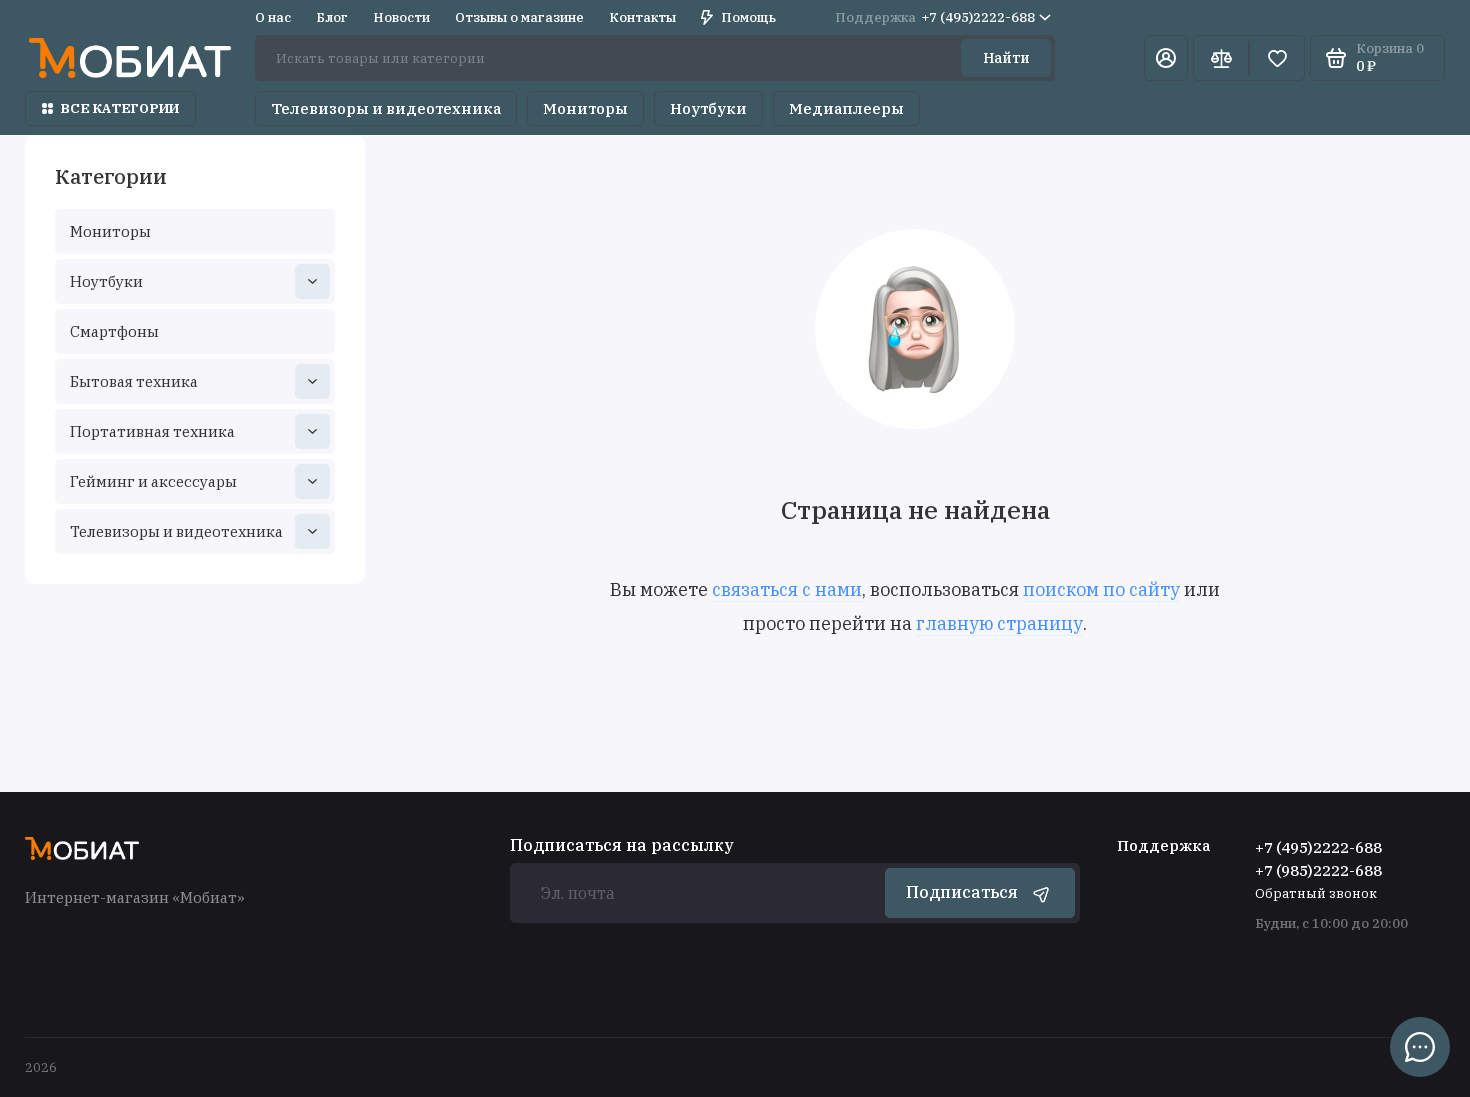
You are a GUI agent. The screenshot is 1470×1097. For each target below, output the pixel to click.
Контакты (642, 17)
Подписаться (962, 892)
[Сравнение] (1221, 58)
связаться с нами (787, 589)
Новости (401, 17)
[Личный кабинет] (1166, 58)
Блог (332, 17)
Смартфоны (114, 331)
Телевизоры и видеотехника (386, 108)
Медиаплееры (846, 108)
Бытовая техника (134, 381)
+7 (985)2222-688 (1318, 870)
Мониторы (585, 108)
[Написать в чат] (1420, 1047)
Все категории (120, 108)
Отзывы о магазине (519, 17)
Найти (1006, 58)
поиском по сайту (1101, 589)
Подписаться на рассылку (622, 845)
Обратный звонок (1316, 893)
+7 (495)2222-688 (935, 17)
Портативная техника (152, 431)
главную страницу (999, 623)
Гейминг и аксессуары (153, 481)
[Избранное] (1277, 58)
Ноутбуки (708, 108)
